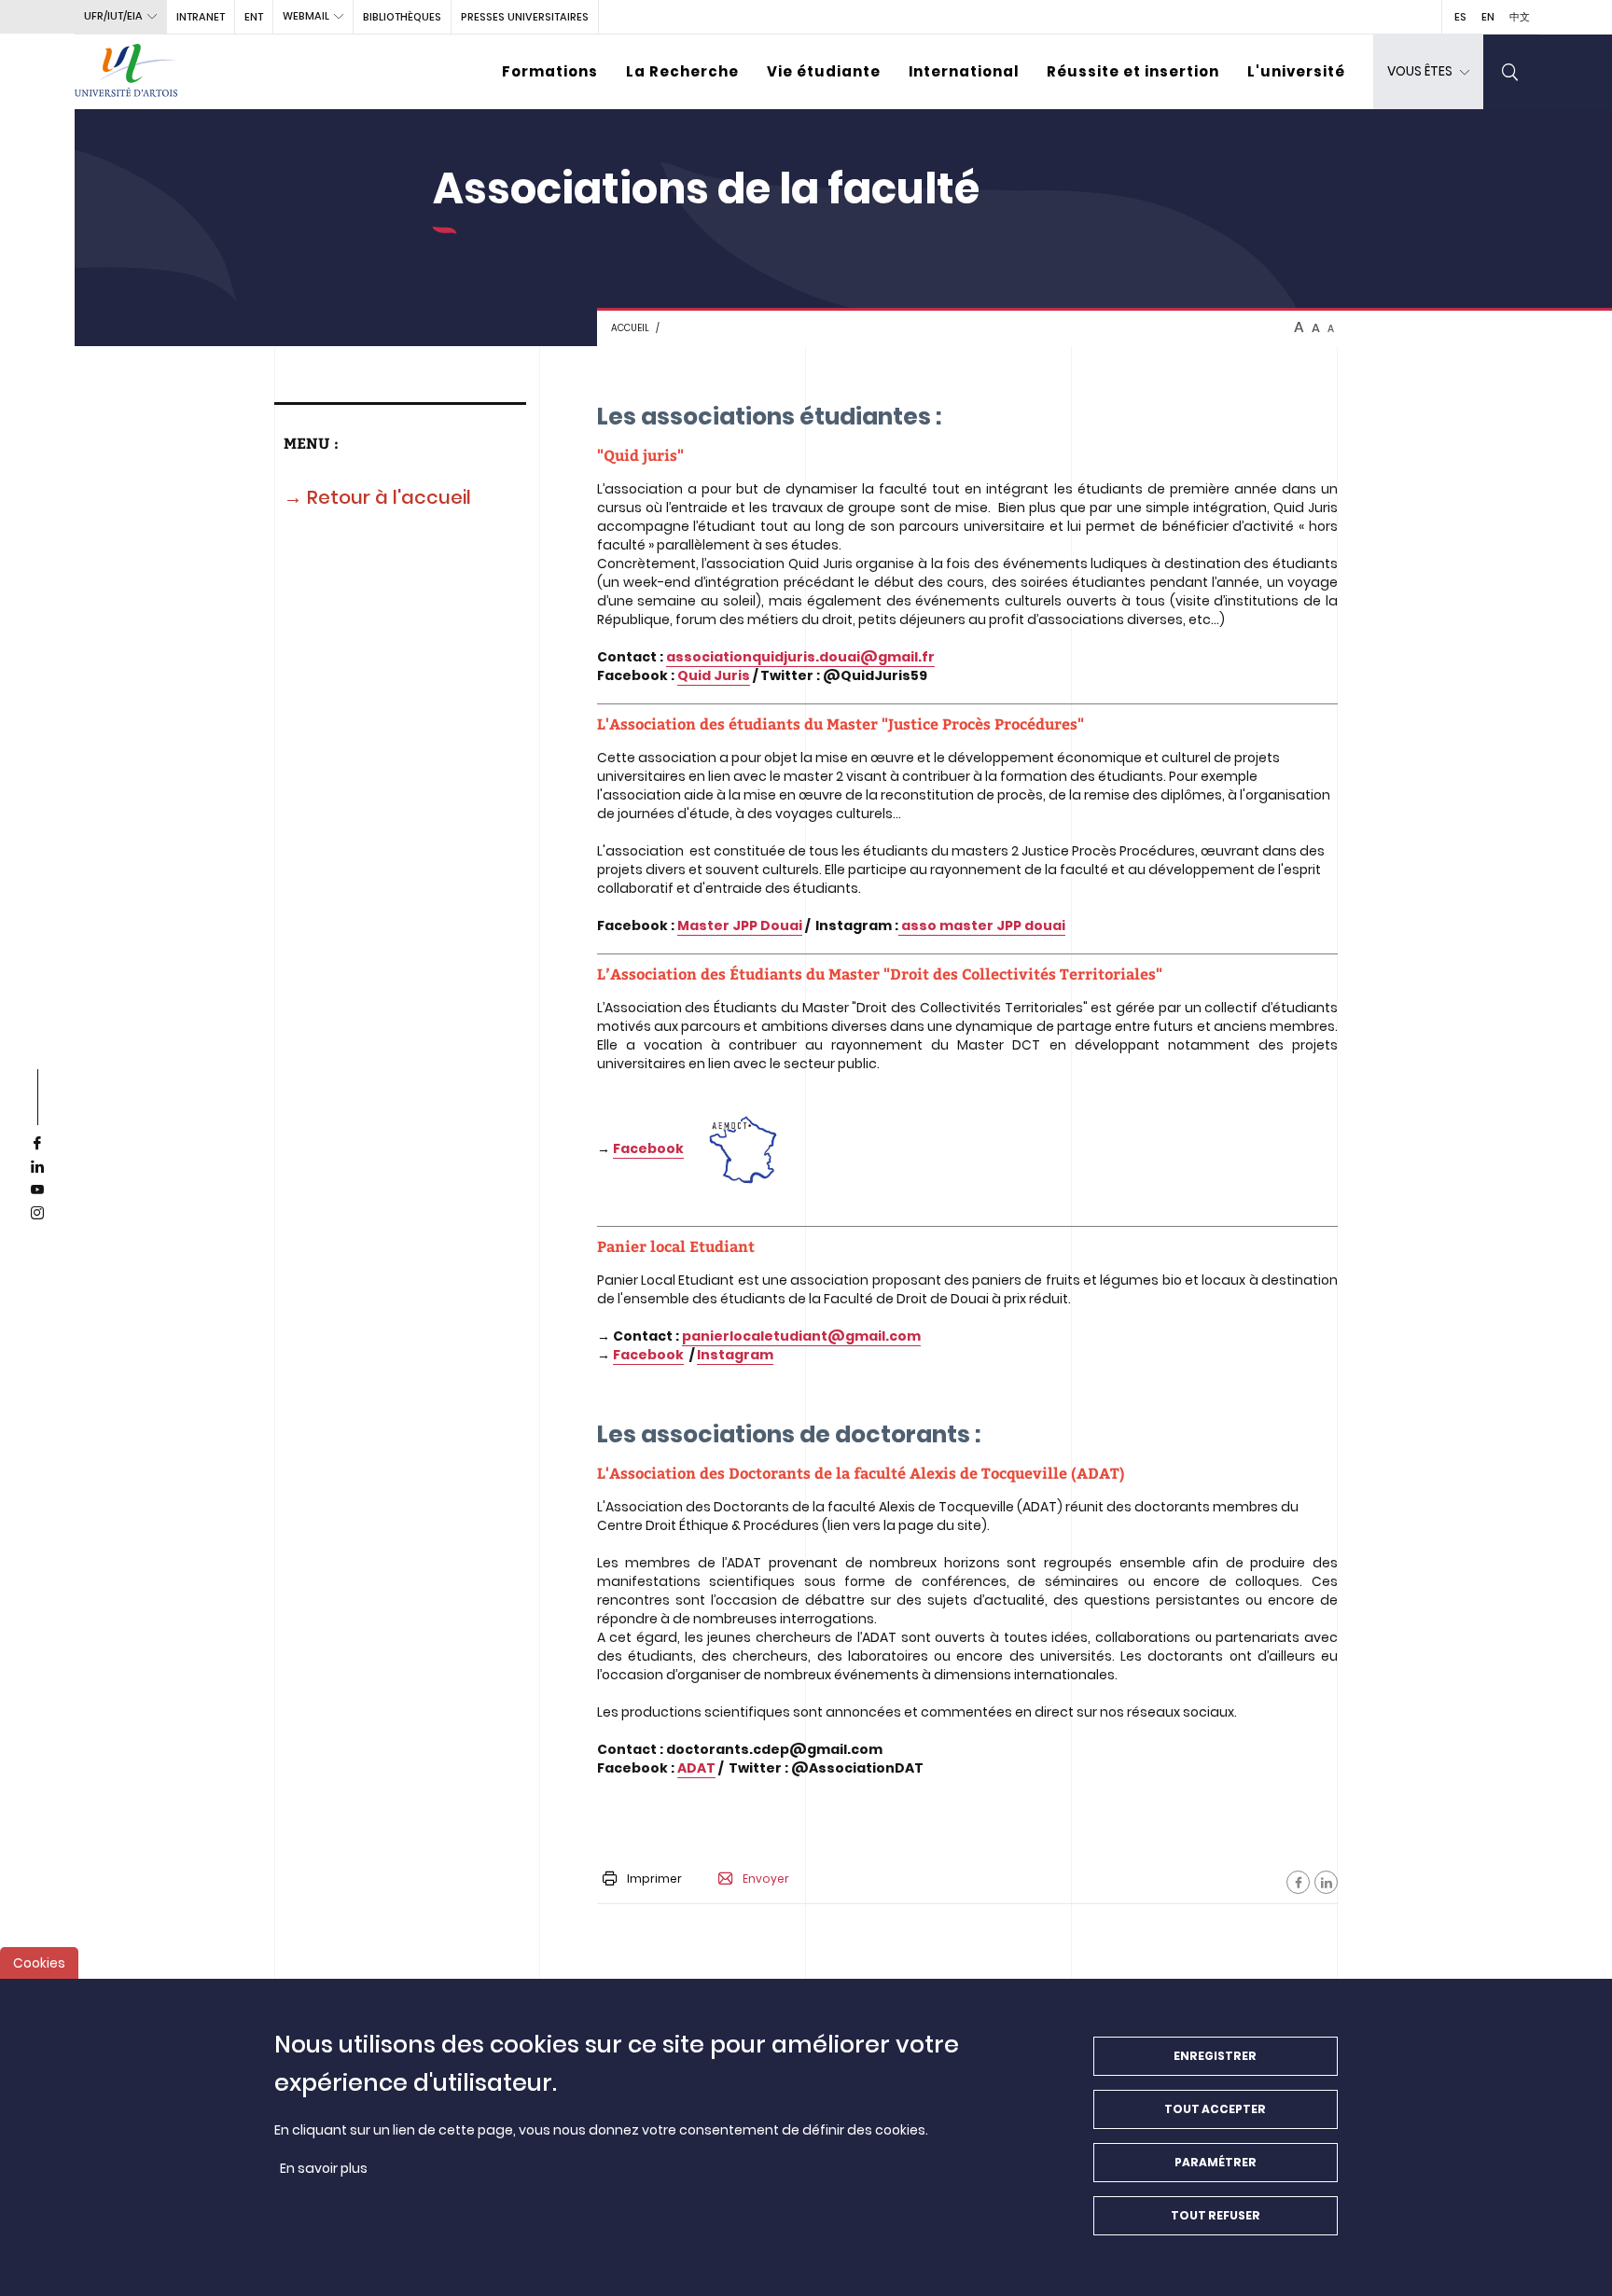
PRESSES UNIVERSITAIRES (525, 17)
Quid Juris (714, 675)
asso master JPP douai (982, 925)
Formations (550, 71)
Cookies (39, 1963)
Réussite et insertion (1133, 71)
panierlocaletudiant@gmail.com (801, 1336)
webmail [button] (306, 16)
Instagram (735, 1355)
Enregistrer (1215, 2056)
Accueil (630, 328)
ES (1460, 17)
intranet (201, 17)
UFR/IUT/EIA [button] (113, 16)
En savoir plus (324, 2168)
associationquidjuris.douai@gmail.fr (800, 657)
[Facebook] (1298, 1882)
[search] (1510, 72)
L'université (1296, 71)
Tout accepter (1215, 2109)
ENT (254, 17)
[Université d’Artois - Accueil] (126, 72)
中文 (1520, 17)
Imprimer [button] (654, 1879)
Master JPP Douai (740, 925)
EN (1488, 17)
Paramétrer (1216, 2162)
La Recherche (682, 71)
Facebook (648, 1148)
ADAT (696, 1768)
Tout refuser (1216, 2215)
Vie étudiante (824, 71)
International (964, 71)
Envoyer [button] (766, 1879)
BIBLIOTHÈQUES (402, 17)
